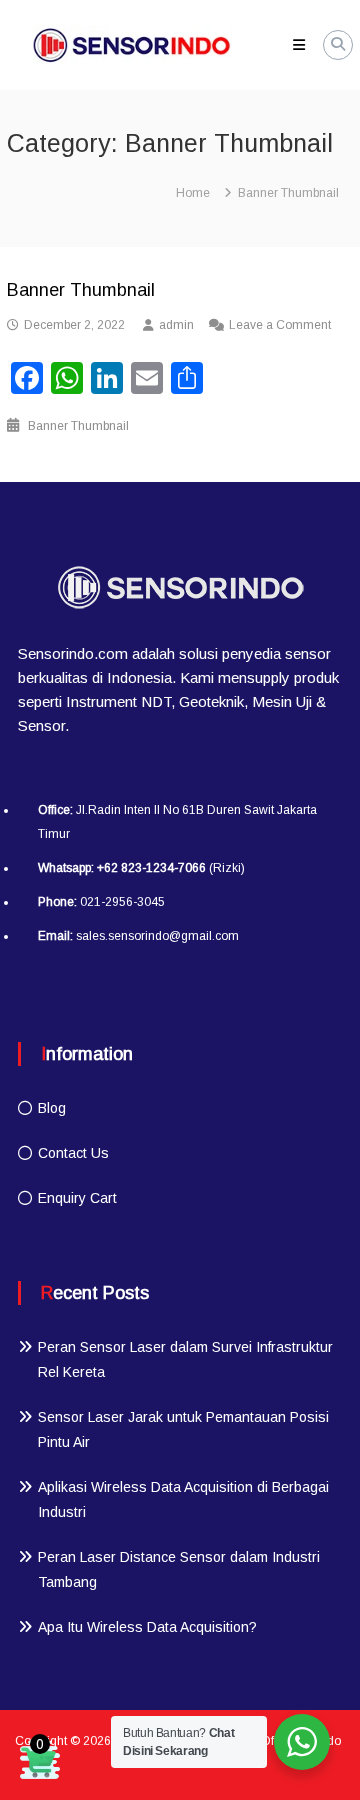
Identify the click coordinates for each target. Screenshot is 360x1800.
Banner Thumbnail (81, 290)
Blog (52, 1108)
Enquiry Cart (77, 1198)
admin (176, 325)
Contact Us (73, 1153)
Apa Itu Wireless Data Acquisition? (147, 1627)
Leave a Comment (280, 325)
